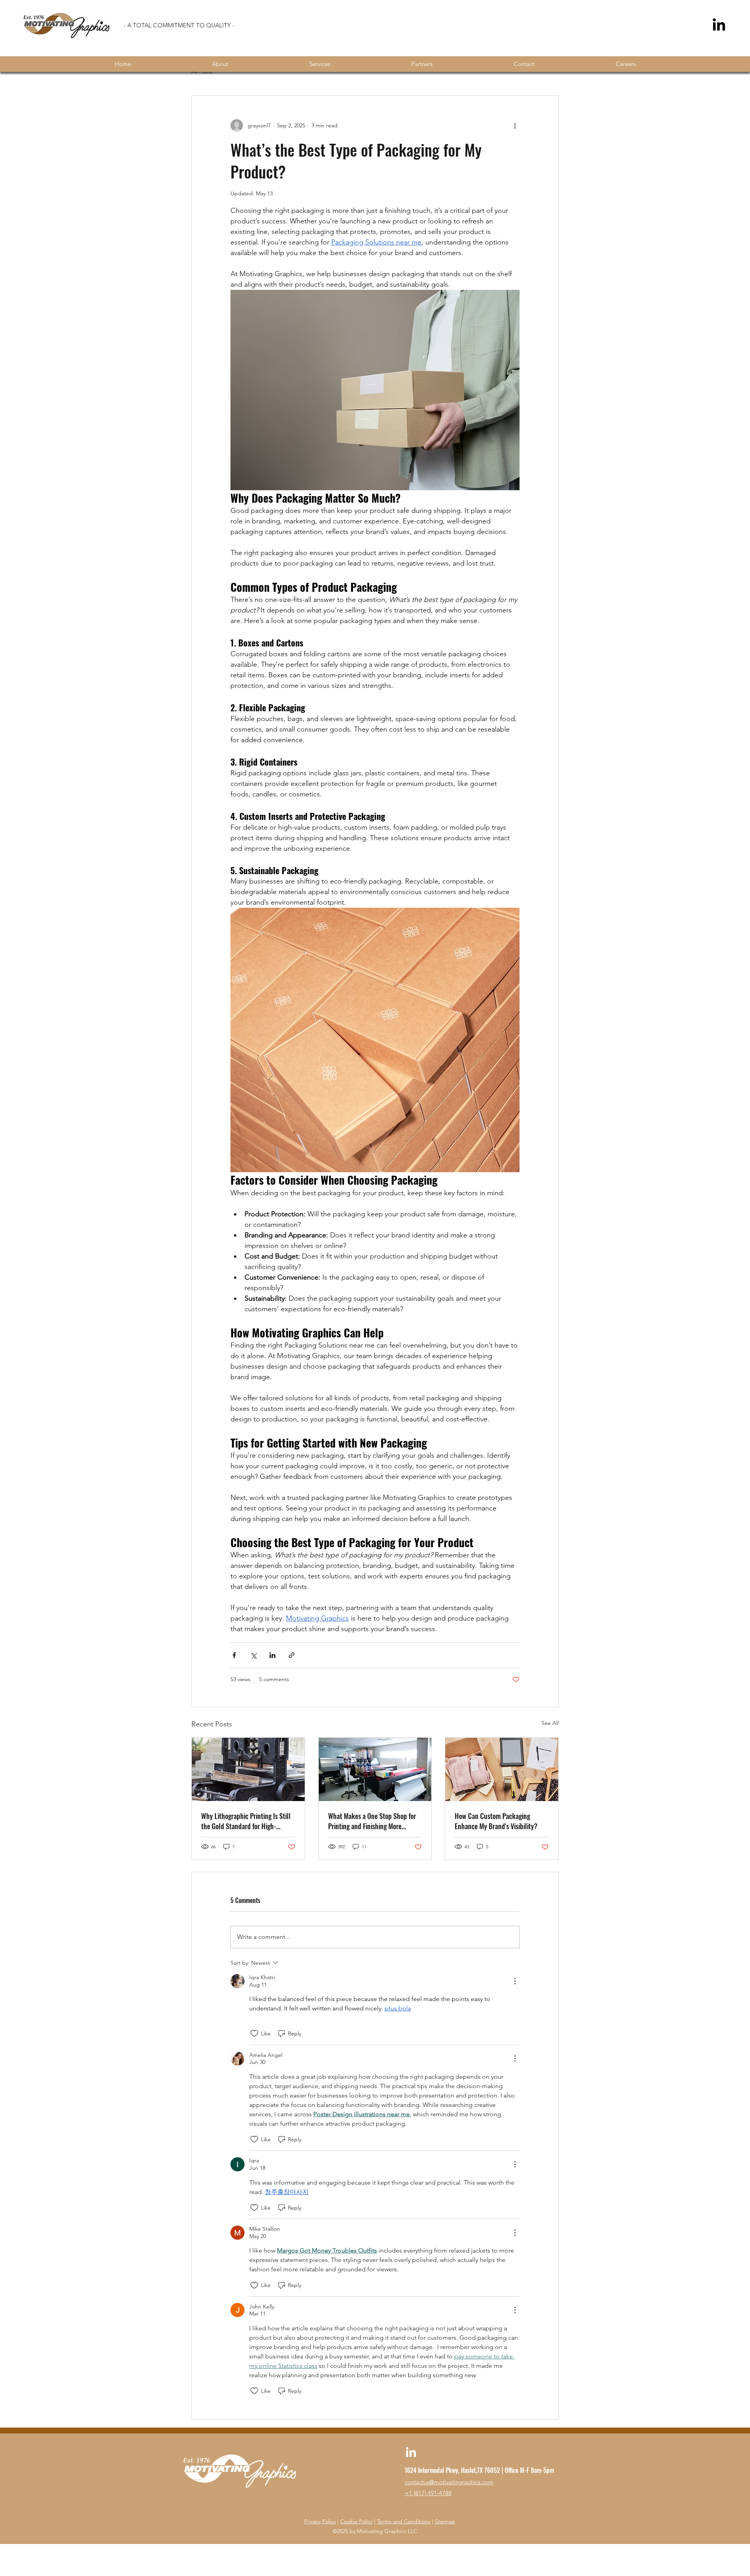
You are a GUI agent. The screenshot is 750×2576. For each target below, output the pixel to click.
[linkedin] (411, 2453)
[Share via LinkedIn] (272, 1655)
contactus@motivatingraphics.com (449, 2482)
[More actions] (515, 125)
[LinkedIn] (719, 26)
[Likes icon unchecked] (254, 2033)
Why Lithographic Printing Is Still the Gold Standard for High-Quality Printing (246, 1821)
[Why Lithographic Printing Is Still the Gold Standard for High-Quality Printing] (248, 1769)
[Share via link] (292, 1655)
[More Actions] (515, 1981)
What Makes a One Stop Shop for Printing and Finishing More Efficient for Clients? (372, 1821)
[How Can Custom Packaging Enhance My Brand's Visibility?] (502, 1769)
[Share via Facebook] (234, 1655)
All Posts (202, 71)
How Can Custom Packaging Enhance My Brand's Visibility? (496, 1821)
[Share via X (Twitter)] (253, 1655)
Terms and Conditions (404, 2521)
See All (550, 1723)
